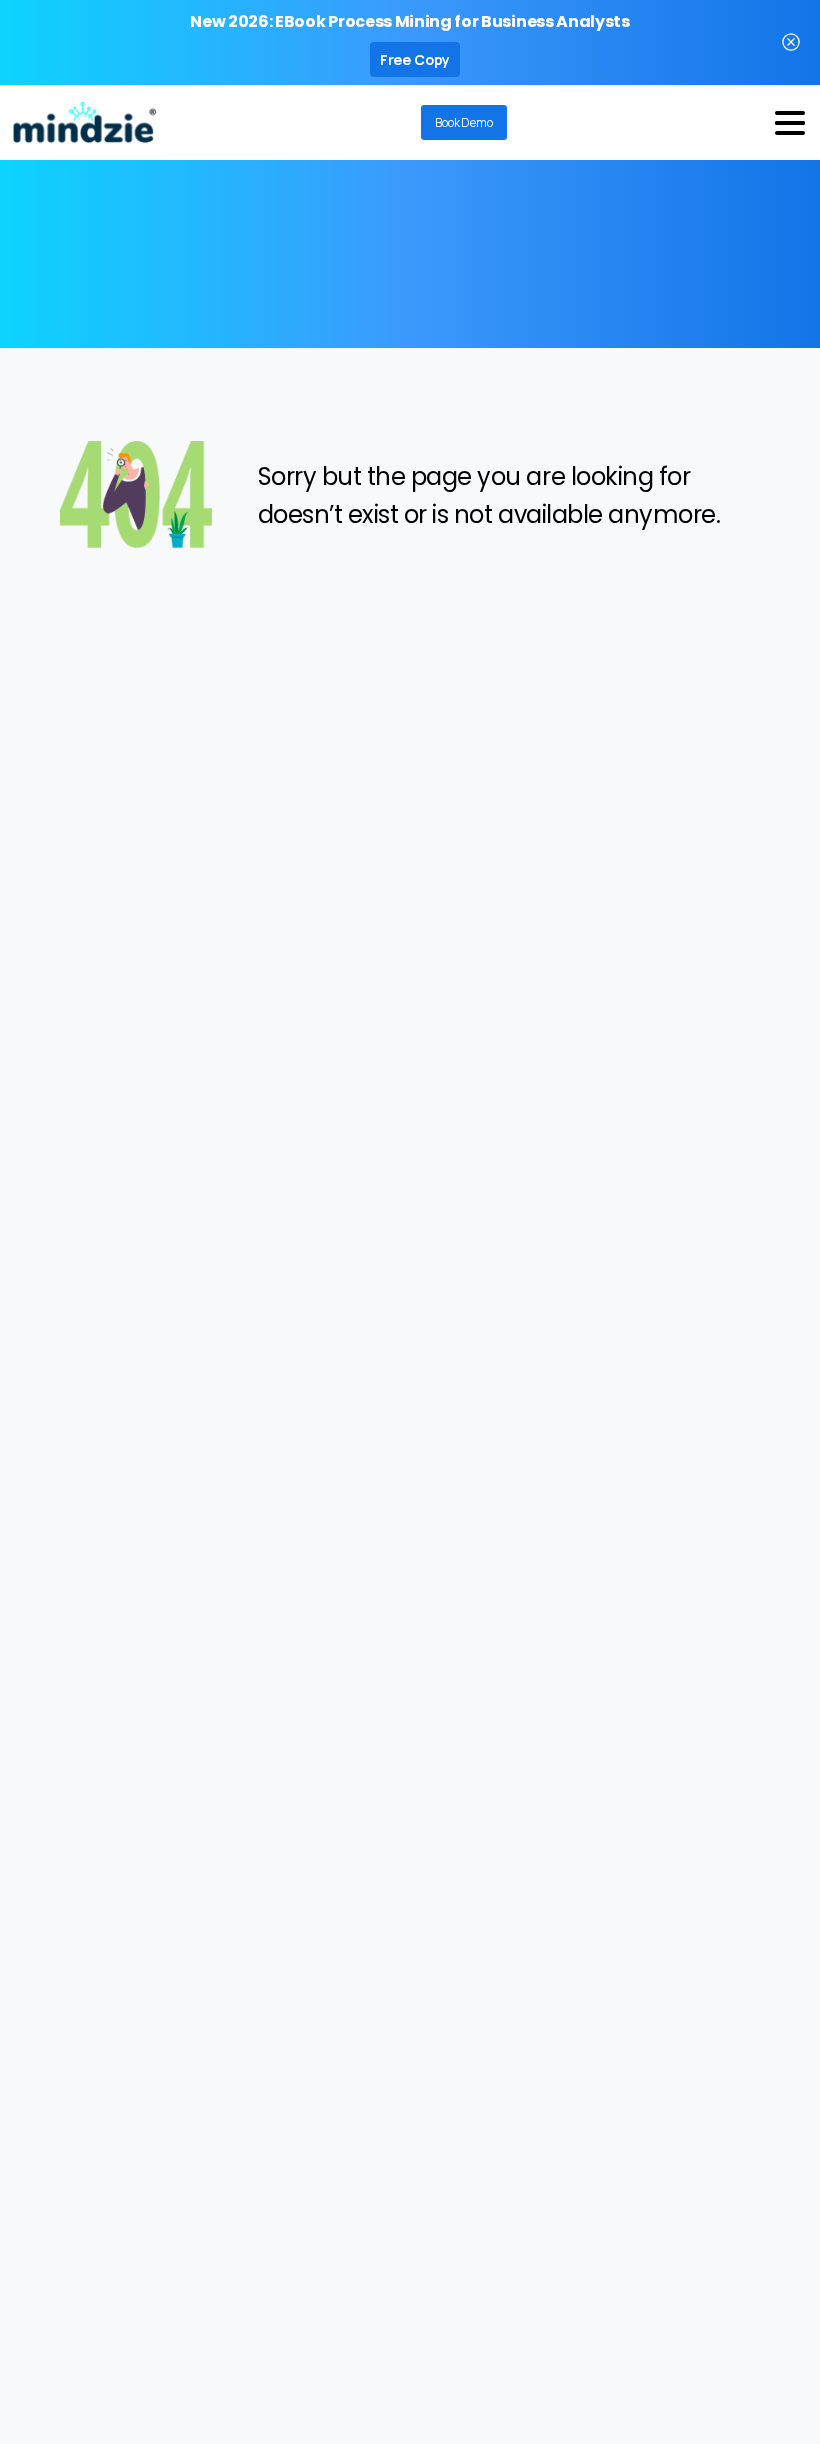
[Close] (791, 42)
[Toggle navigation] (790, 123)
